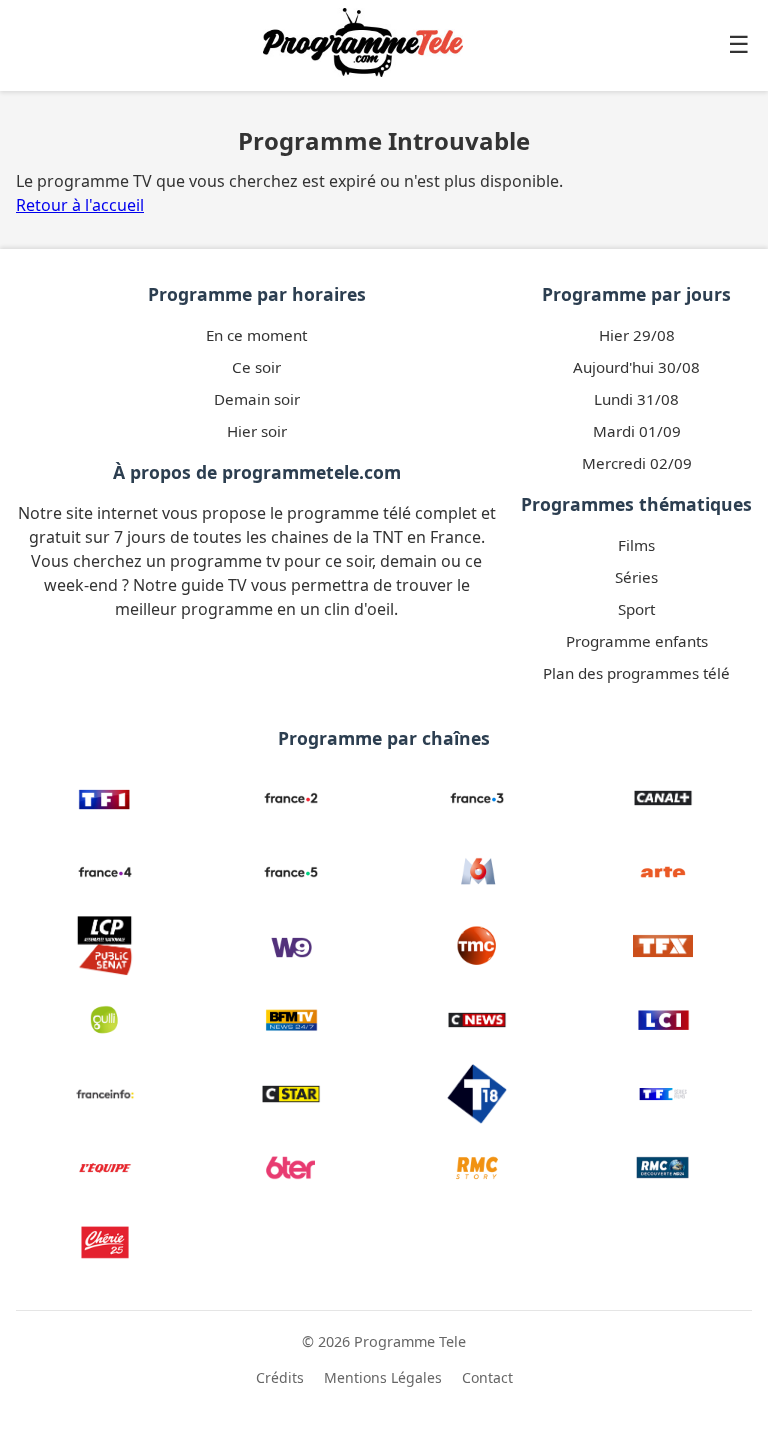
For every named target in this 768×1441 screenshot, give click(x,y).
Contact (487, 1377)
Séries (636, 577)
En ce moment (256, 335)
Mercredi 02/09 (637, 463)
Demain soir (257, 399)
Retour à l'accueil (80, 205)
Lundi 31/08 (636, 399)
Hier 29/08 (637, 335)
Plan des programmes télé (636, 673)
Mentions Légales (383, 1377)
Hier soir (257, 431)
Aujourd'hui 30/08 (636, 367)
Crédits (280, 1377)
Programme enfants (637, 641)
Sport (636, 609)
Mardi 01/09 (637, 431)
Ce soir (256, 367)
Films (636, 545)
